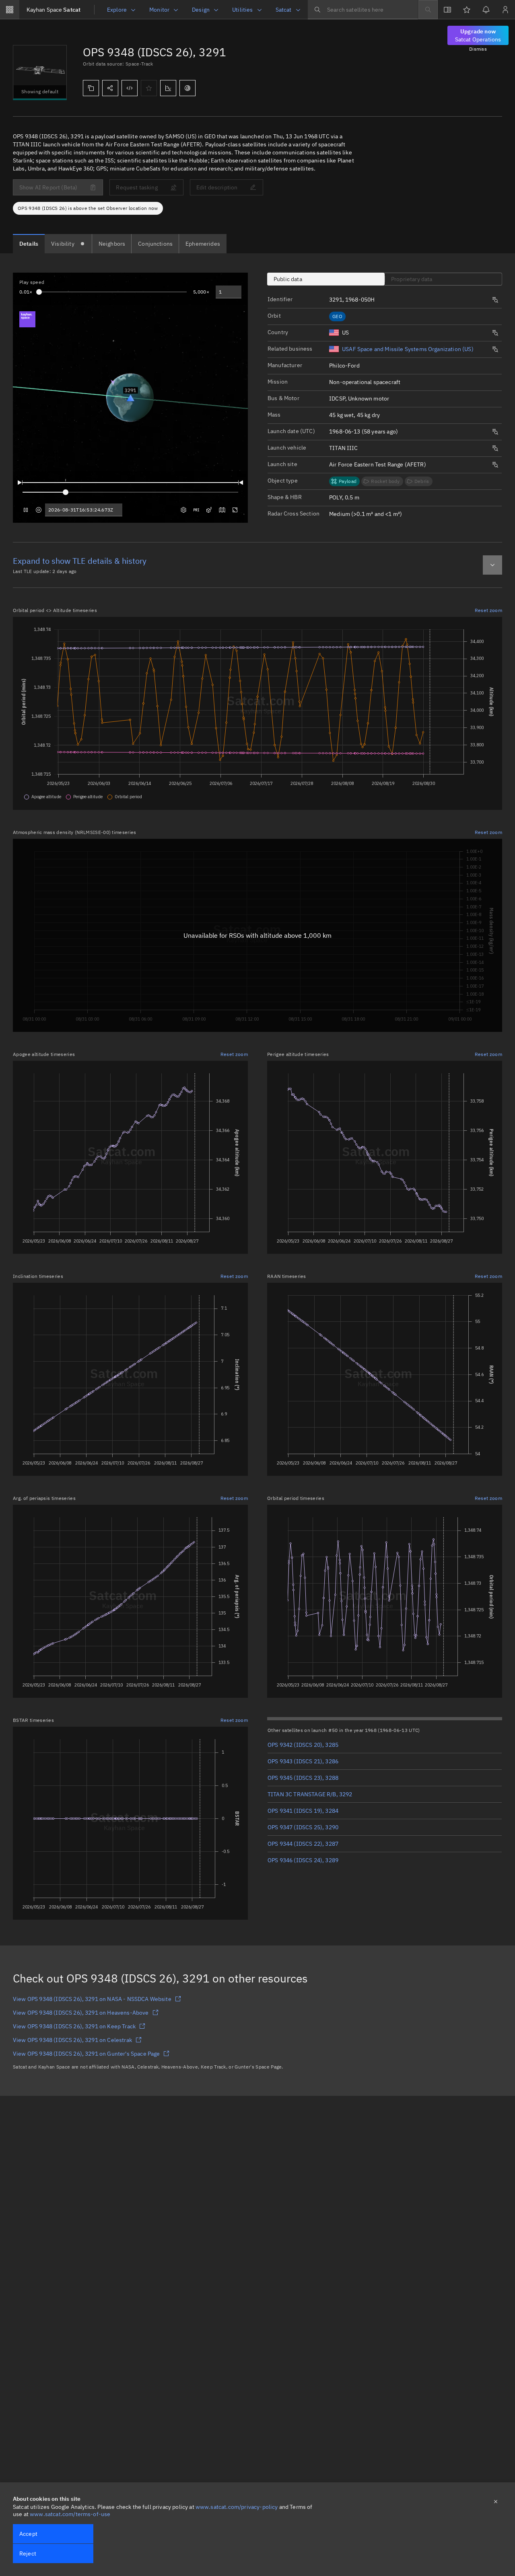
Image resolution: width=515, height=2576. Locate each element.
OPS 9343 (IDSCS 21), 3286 (303, 1761)
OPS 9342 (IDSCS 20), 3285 (303, 1745)
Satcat (54, 10)
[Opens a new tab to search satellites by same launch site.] (495, 465)
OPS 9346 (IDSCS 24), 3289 (303, 1860)
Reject (28, 2553)
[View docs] (447, 10)
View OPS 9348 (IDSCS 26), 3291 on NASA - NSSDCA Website (92, 1999)
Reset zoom (488, 610)
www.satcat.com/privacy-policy (237, 2507)
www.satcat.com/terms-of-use (70, 2514)
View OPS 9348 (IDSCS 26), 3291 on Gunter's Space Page (86, 2054)
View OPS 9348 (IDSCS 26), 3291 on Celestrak (72, 2040)
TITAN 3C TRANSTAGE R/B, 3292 (310, 1794)
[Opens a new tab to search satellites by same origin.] (495, 333)
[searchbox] (363, 10)
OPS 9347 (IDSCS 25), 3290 (303, 1827)
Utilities (242, 10)
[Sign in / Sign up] (505, 10)
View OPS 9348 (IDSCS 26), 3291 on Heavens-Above (81, 2013)
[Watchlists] (467, 10)
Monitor (159, 10)
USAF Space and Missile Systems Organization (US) (408, 349)
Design (201, 10)
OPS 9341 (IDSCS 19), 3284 (303, 1811)
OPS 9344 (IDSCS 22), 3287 (303, 1844)
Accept (28, 2534)
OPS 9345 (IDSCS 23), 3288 (303, 1778)
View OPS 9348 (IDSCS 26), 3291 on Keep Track (74, 2026)
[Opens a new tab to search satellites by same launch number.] (495, 300)
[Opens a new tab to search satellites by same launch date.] (495, 432)
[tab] (29, 244)
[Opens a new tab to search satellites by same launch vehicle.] (495, 448)
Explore (117, 10)
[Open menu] (10, 10)
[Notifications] (486, 10)
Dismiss (478, 49)
